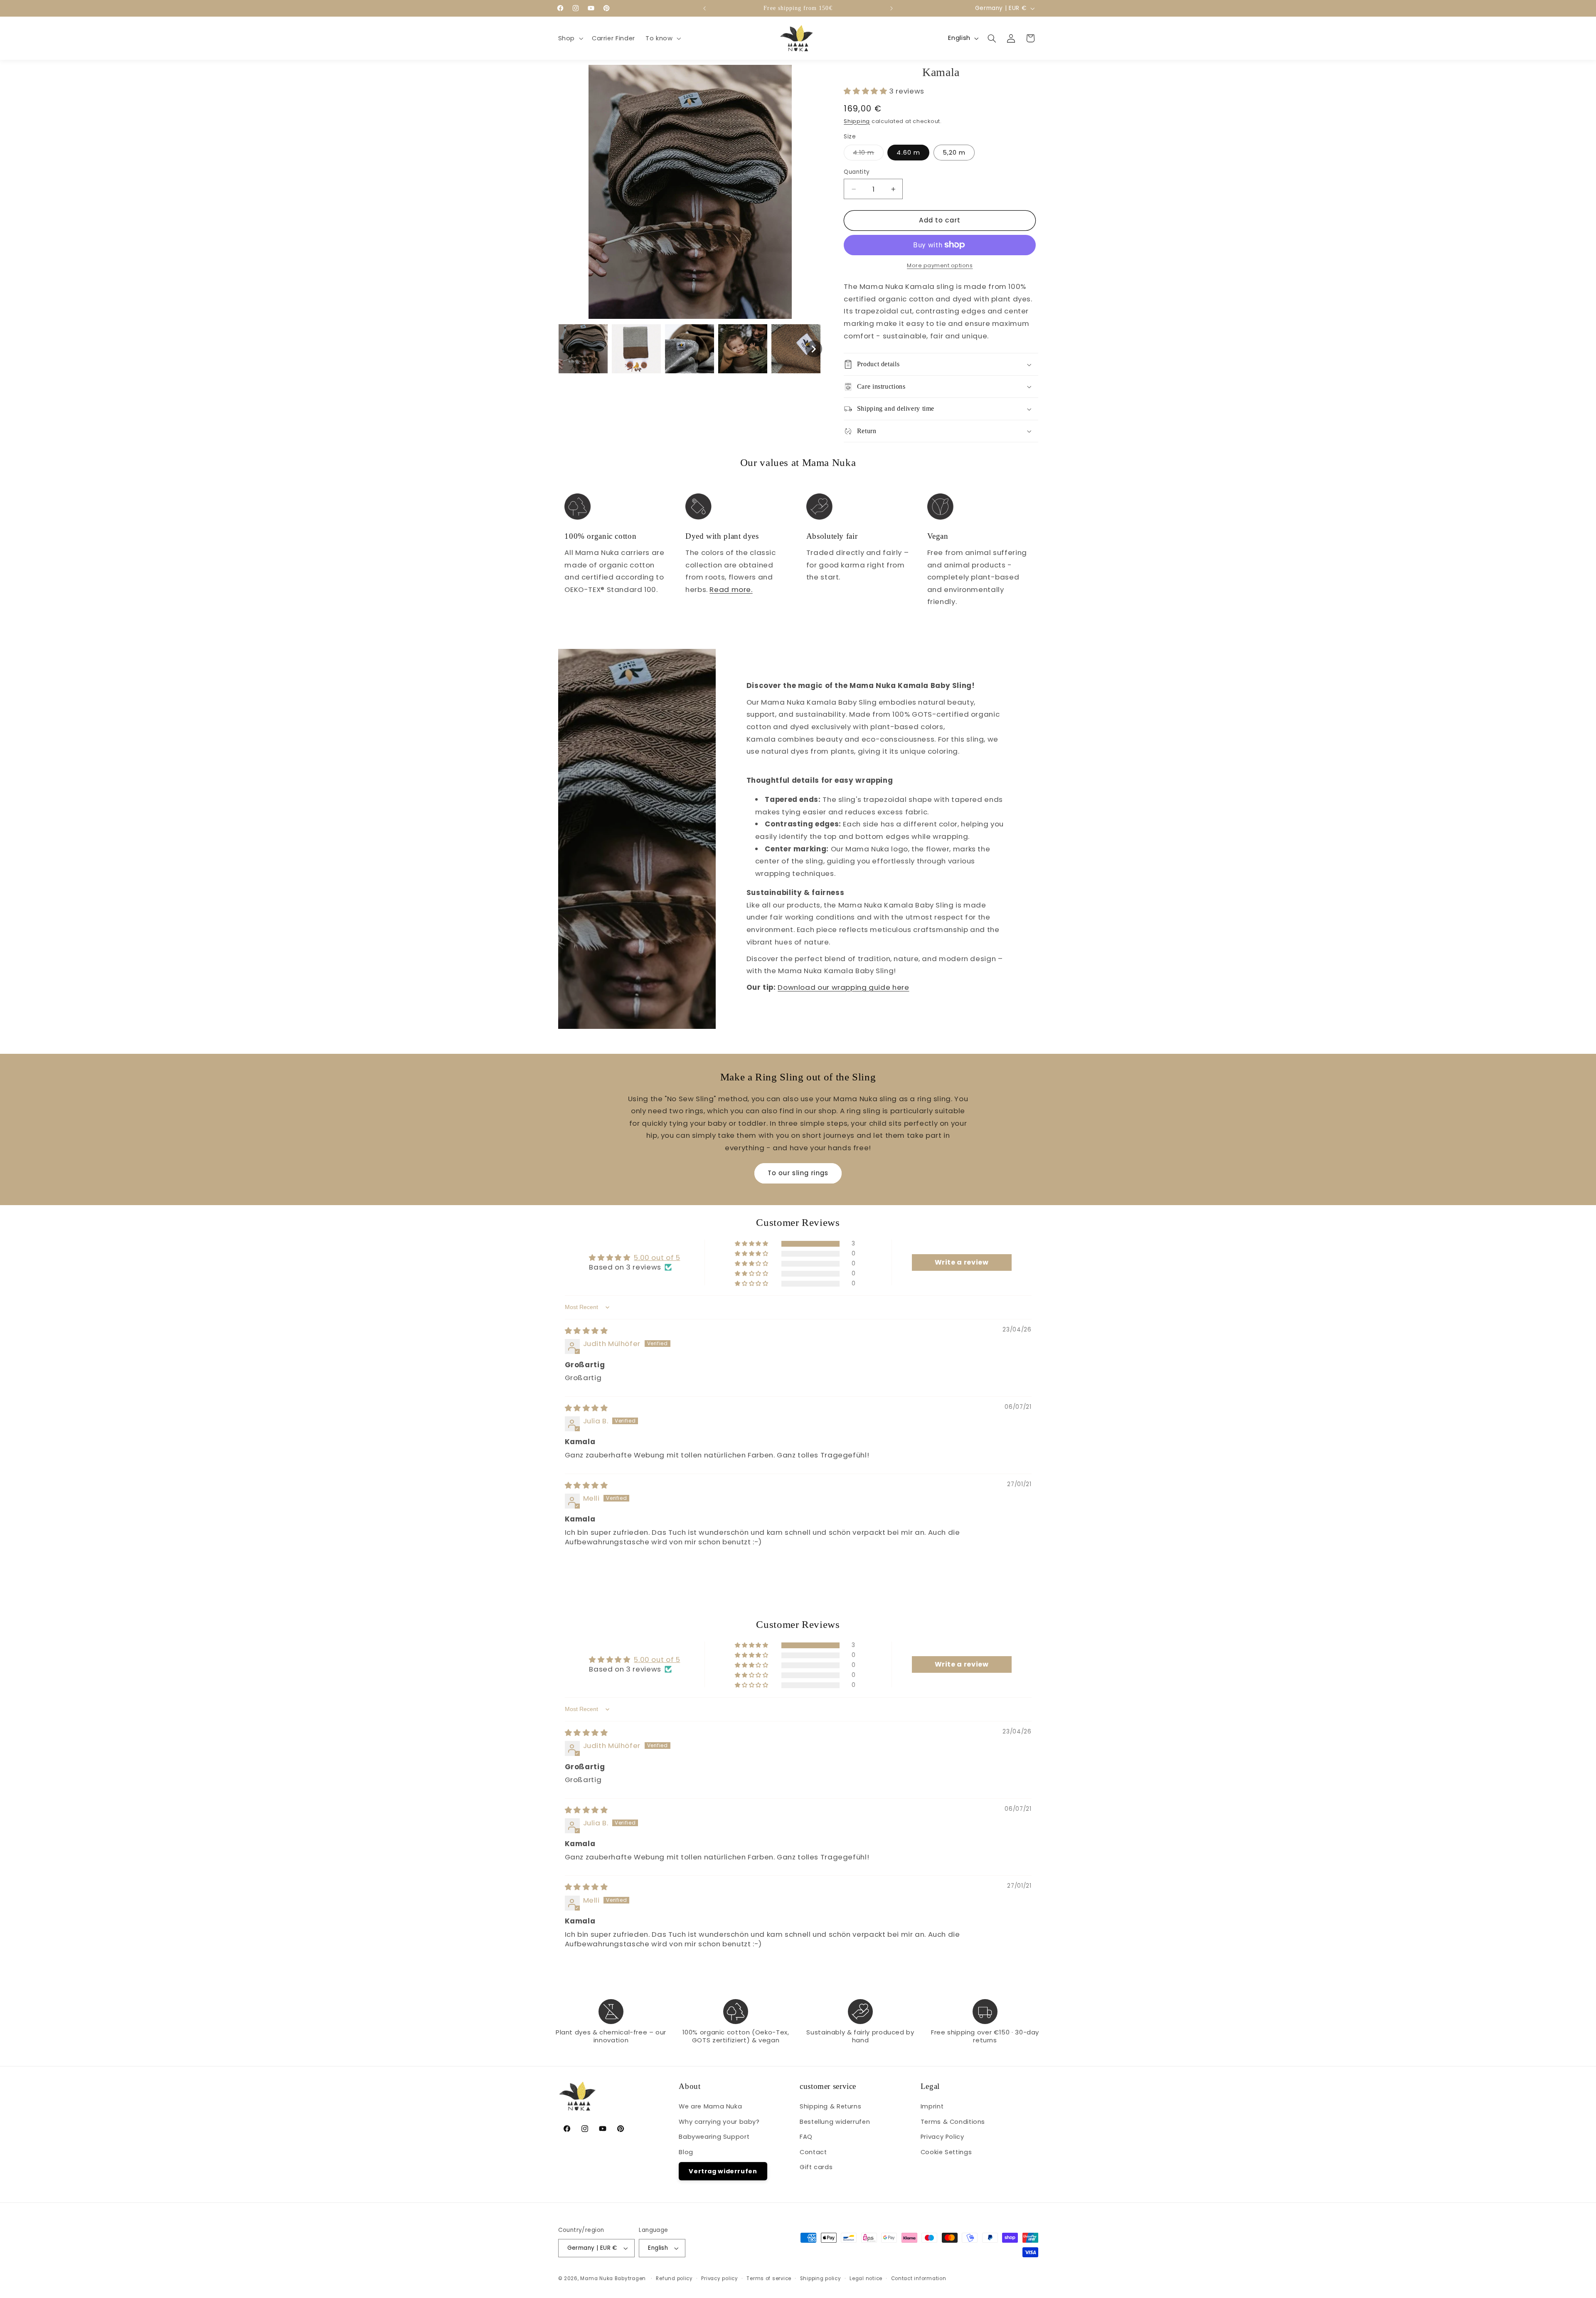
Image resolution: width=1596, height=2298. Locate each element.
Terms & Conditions (953, 2122)
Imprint (932, 2106)
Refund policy (674, 2278)
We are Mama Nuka (710, 2106)
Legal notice (866, 2278)
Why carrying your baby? (719, 2122)
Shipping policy (821, 2278)
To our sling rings (798, 1173)
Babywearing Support (714, 2137)
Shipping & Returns (830, 2106)
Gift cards (816, 2167)
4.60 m (908, 153)
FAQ (806, 2137)
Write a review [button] (962, 1262)
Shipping (857, 121)
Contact (813, 2152)
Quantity (857, 172)
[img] (586, 1331)
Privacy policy (719, 2278)
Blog (686, 2152)
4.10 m (868, 154)
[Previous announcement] (704, 8)
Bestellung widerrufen (835, 2122)
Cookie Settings (946, 2152)
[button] (570, 38)
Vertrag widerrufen (723, 2171)
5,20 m (954, 153)
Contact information (919, 2278)
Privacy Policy (942, 2137)
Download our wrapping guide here (843, 987)
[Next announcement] (892, 8)
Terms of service (769, 2278)
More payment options (940, 265)
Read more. (731, 589)
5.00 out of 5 (657, 1257)
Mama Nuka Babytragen (613, 2278)
